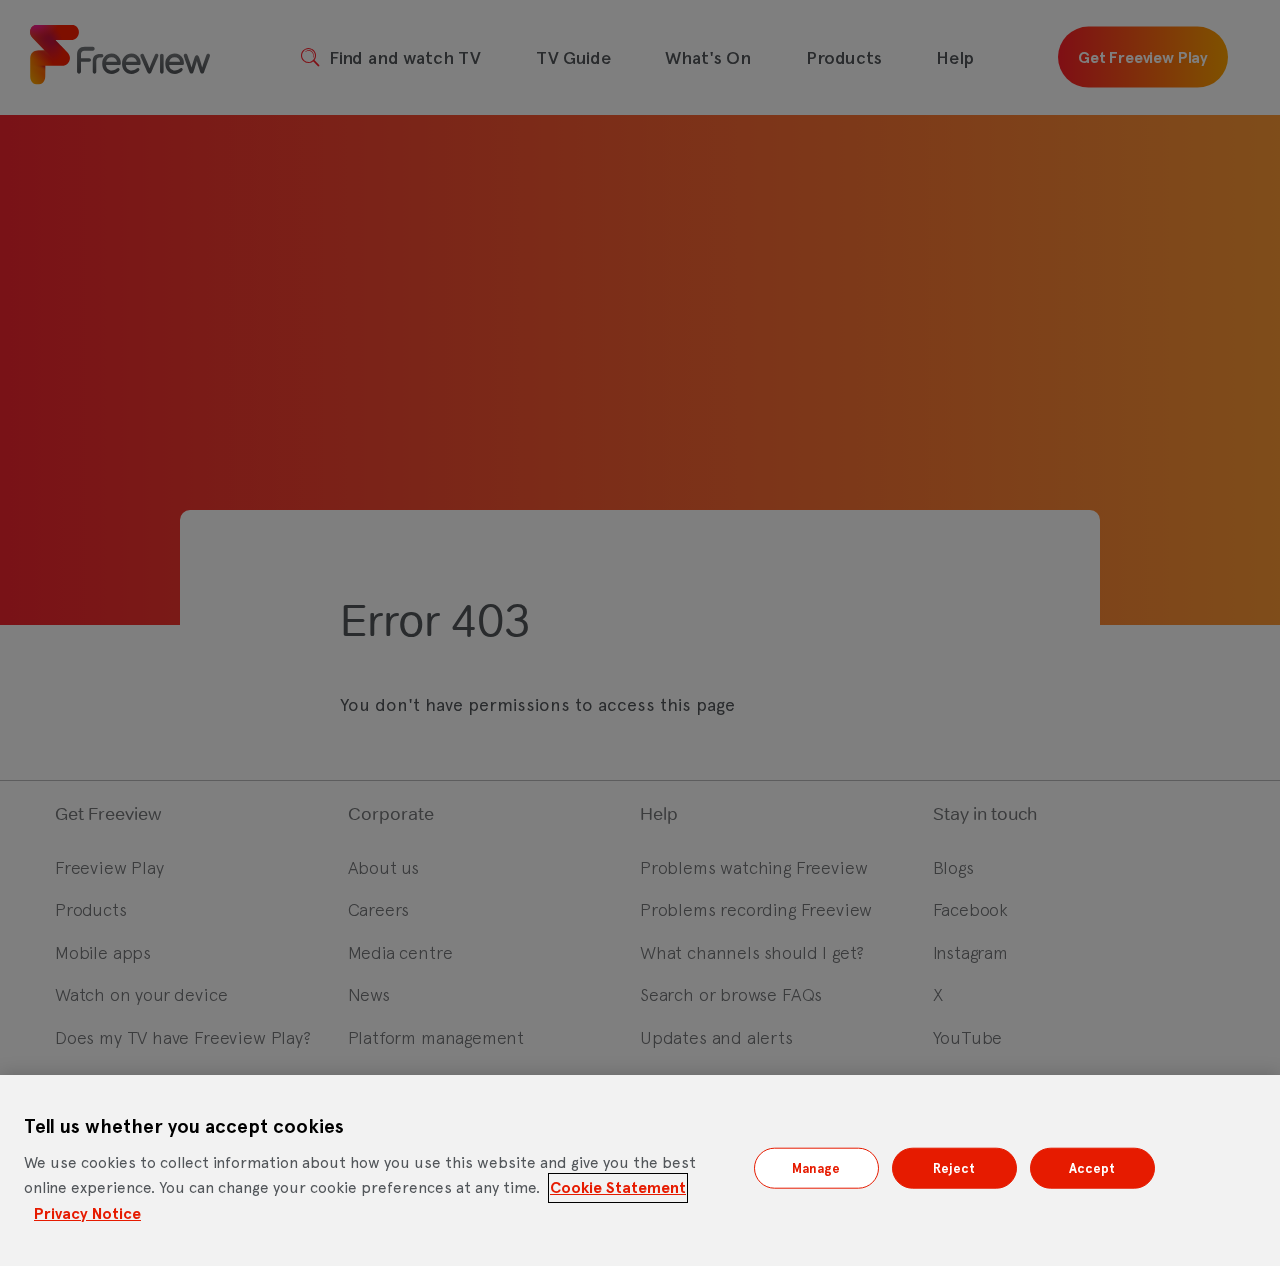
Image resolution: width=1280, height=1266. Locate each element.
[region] (640, 1170)
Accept (1092, 1167)
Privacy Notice (87, 1213)
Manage (816, 1167)
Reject (954, 1167)
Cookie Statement (618, 1187)
